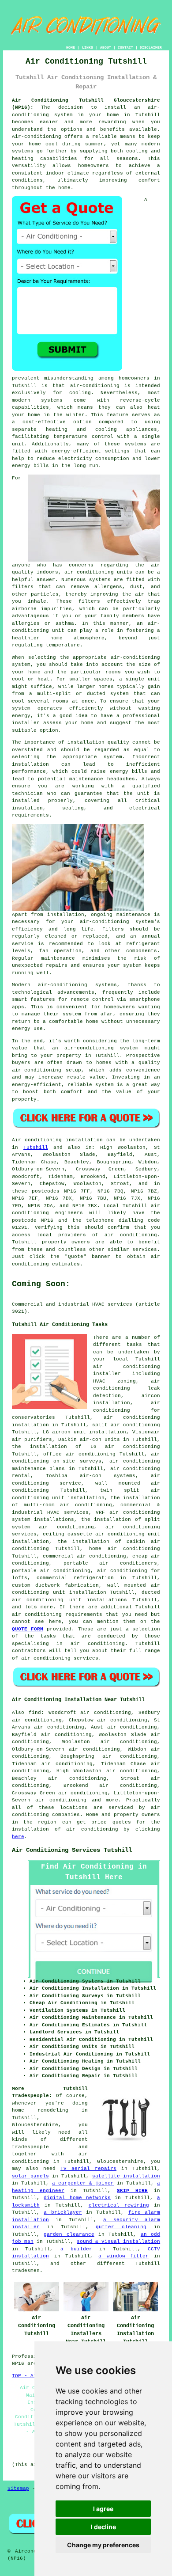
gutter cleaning (121, 2227)
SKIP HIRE (132, 2191)
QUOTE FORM (28, 1629)
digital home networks (77, 2198)
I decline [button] (103, 2527)
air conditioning (131, 1235)
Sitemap (18, 2489)
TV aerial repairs (88, 2169)
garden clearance (69, 2234)
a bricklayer (63, 2212)
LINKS (88, 47)
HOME (71, 47)
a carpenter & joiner (83, 2183)
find (35, 1713)
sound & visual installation (118, 2242)
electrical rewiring (119, 2205)
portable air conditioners (110, 1563)
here (18, 1837)
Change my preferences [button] (103, 2545)
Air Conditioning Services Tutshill (72, 1850)
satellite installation (126, 2176)
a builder (76, 2249)
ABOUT (106, 47)
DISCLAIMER (151, 47)
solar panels (30, 2176)
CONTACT (125, 47)
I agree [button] (103, 2509)
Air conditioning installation (57, 1140)
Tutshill (36, 1147)
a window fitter (123, 2256)
